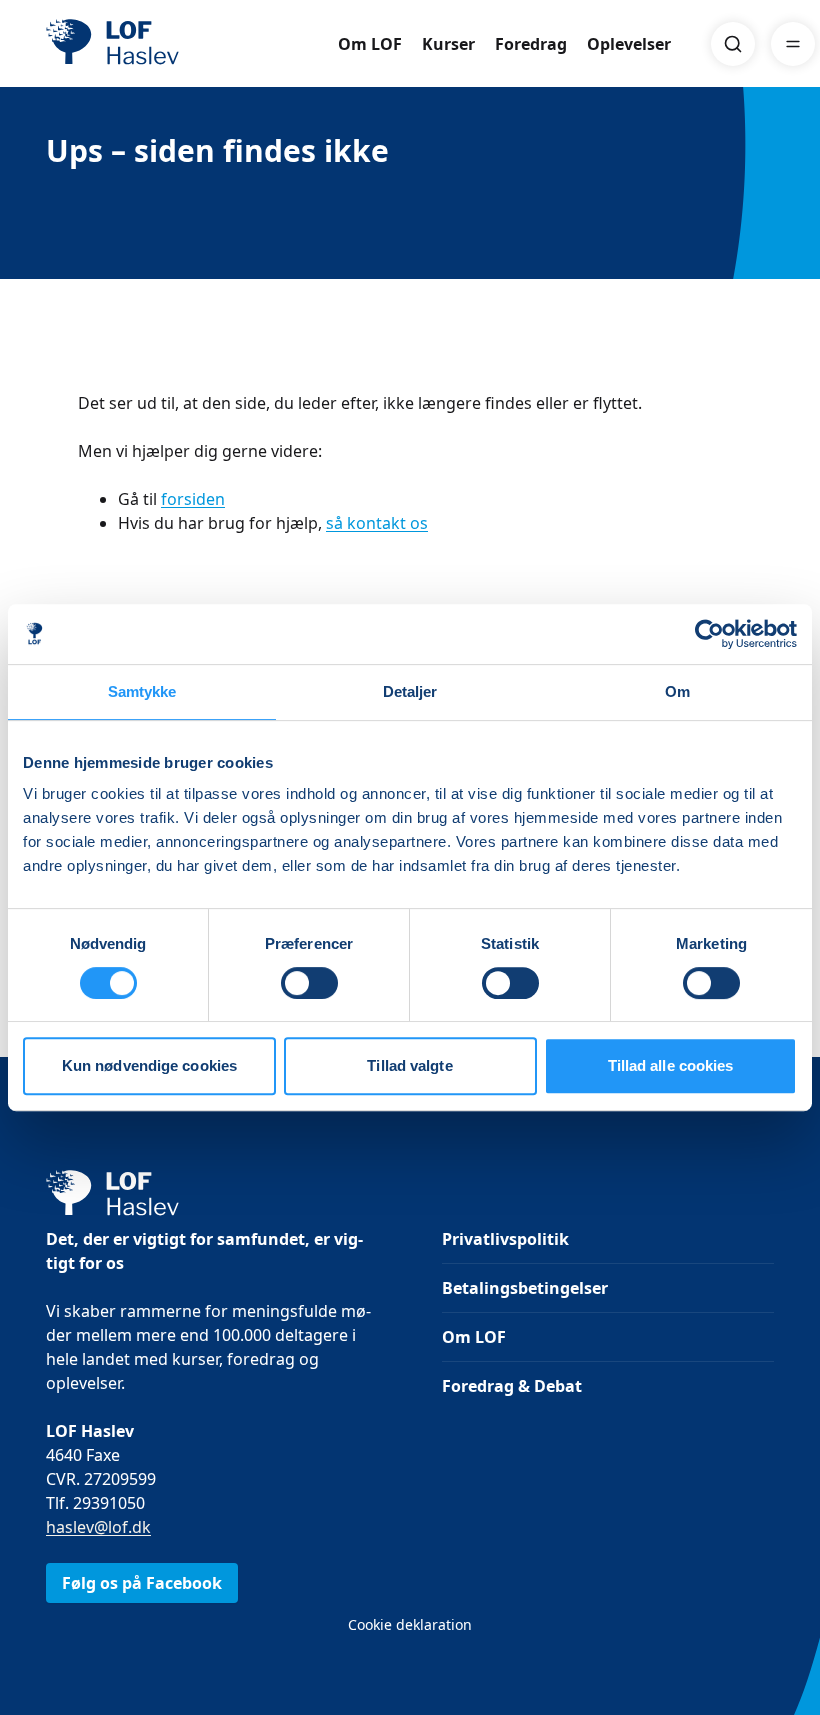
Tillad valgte (409, 1065)
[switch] (309, 983)
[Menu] (793, 44)
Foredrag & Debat (512, 1386)
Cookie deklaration (410, 1624)
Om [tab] (677, 691)
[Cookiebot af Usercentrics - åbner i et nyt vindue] (709, 634)
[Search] (733, 44)
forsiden (193, 499)
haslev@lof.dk (98, 1527)
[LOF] (192, 44)
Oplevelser (629, 44)
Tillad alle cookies (671, 1065)
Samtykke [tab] (142, 691)
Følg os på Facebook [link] (142, 1583)
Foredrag (531, 44)
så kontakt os (377, 523)
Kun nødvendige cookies (149, 1065)
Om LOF (370, 44)
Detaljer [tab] (410, 691)
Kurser (448, 44)
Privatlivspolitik (505, 1239)
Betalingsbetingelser (525, 1288)
